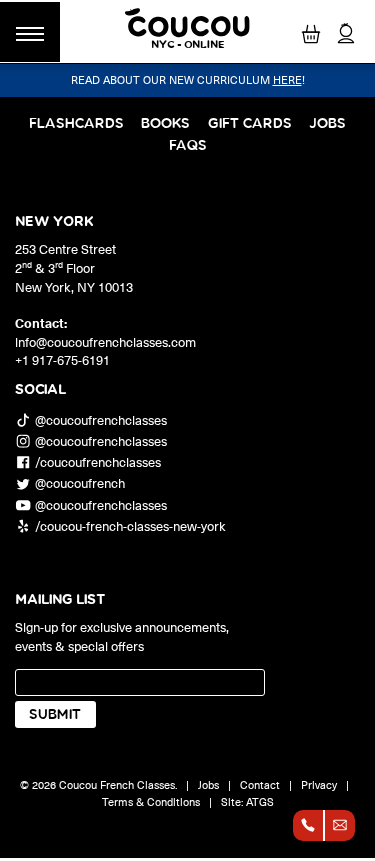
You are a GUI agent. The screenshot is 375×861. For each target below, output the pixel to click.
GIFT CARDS (250, 123)
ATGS (260, 801)
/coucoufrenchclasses (98, 462)
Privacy (319, 784)
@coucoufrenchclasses (101, 419)
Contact (260, 784)
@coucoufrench (80, 483)
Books (165, 123)
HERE (287, 79)
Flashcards (76, 123)
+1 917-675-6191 (62, 359)
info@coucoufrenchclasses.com (105, 341)
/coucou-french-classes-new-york (130, 525)
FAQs (188, 145)
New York (54, 222)
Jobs (327, 123)
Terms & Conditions (151, 801)
